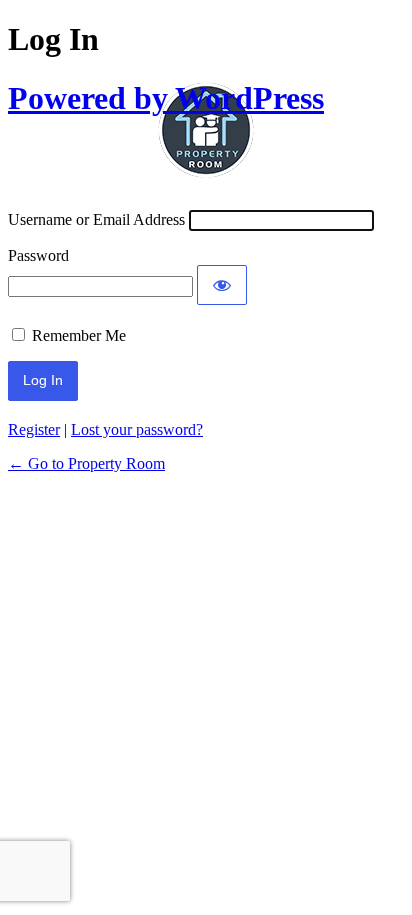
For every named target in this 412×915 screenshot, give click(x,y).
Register (34, 429)
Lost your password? (137, 429)
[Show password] (222, 285)
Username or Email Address (96, 219)
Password (38, 255)
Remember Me (79, 335)
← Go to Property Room (86, 463)
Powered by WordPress (166, 98)
